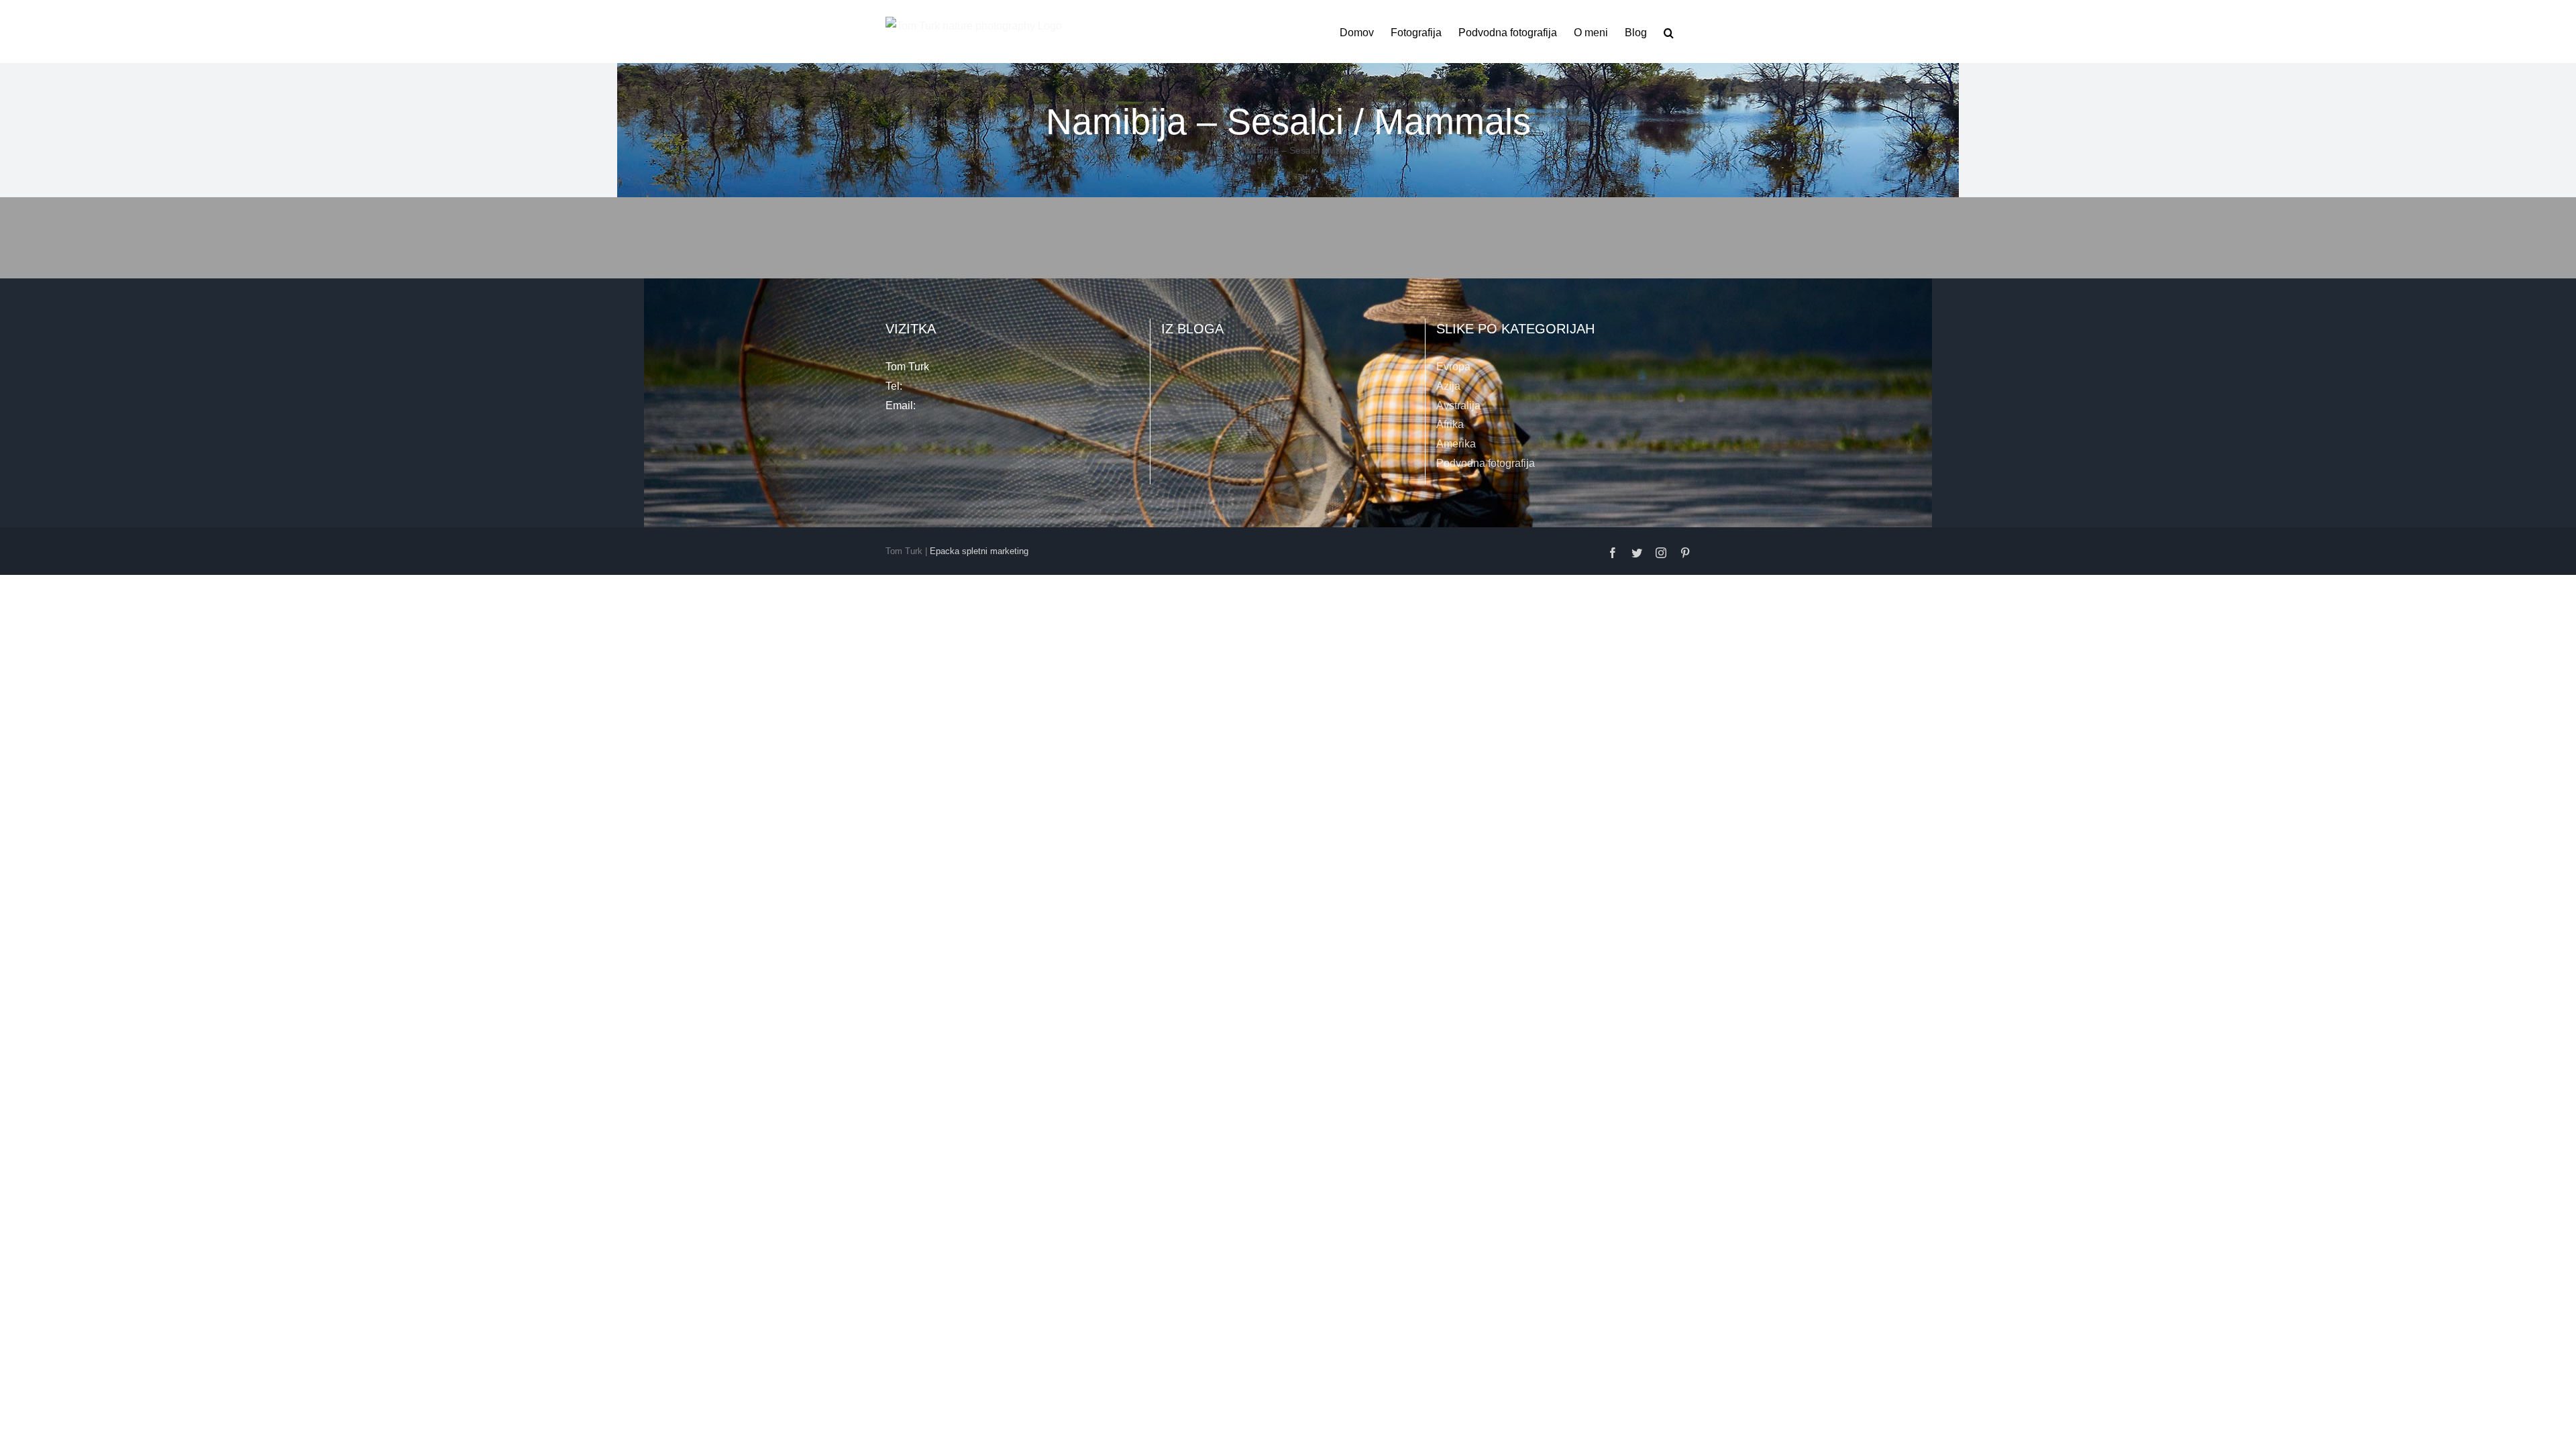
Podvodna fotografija (1486, 463)
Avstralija (1458, 406)
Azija (1448, 386)
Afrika (1450, 424)
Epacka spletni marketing (979, 551)
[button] (1669, 32)
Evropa (1453, 367)
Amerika (1456, 444)
